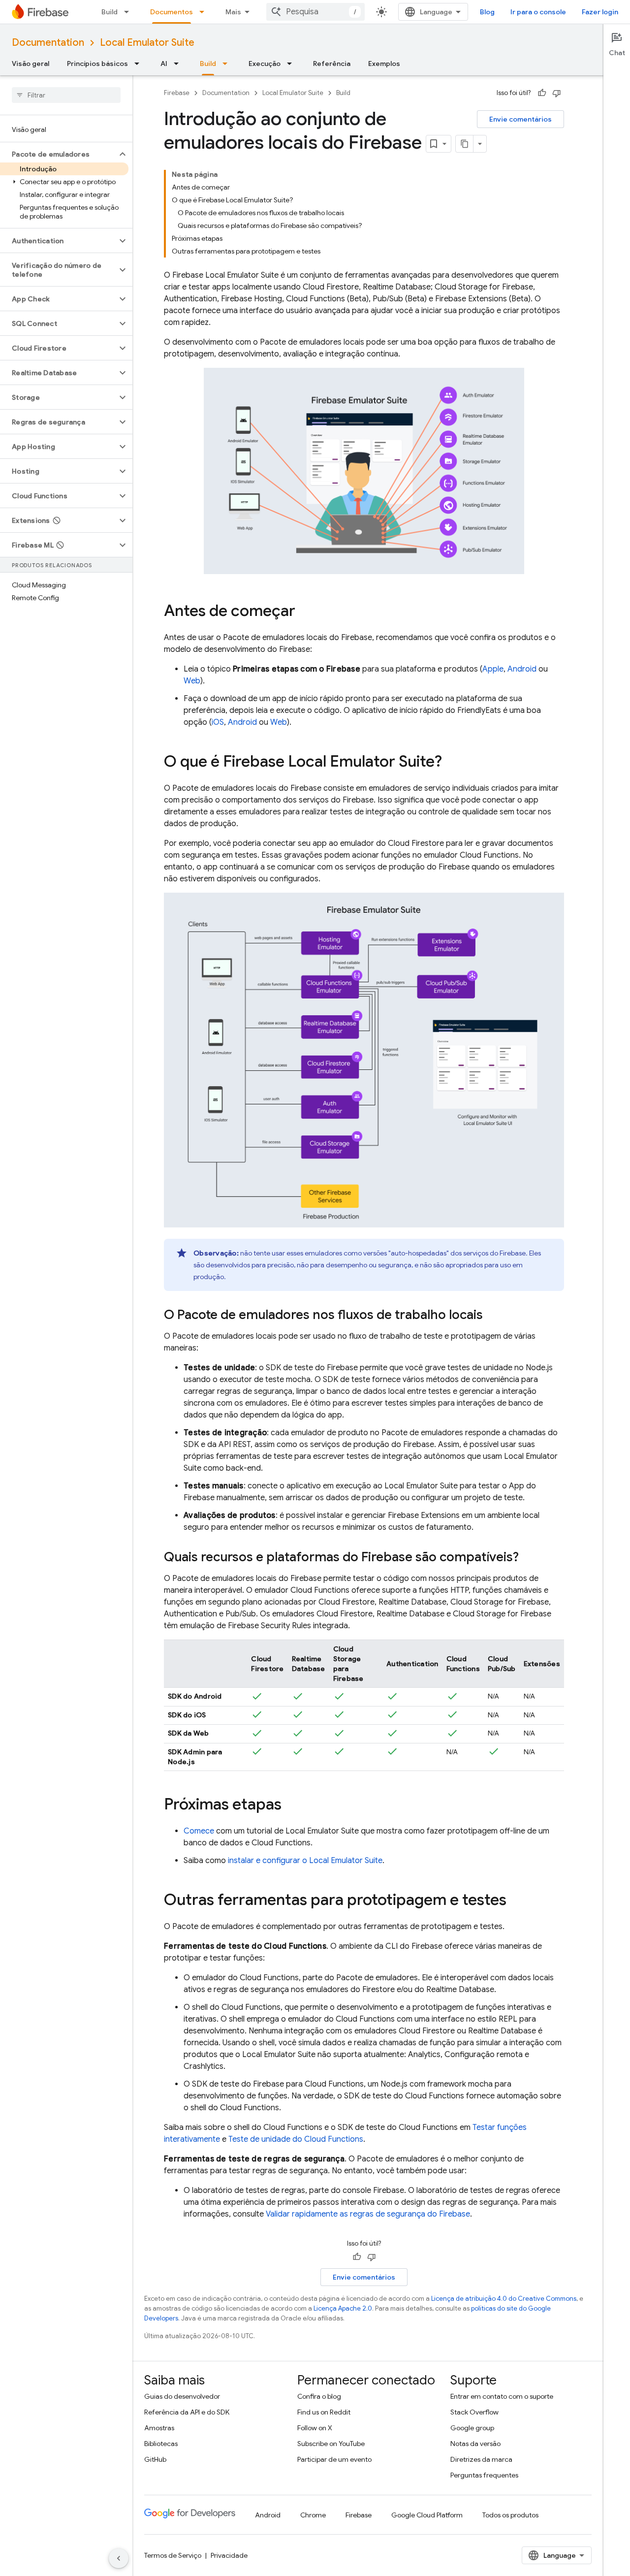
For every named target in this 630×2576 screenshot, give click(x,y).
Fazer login (600, 12)
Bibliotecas (161, 2444)
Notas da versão (475, 2444)
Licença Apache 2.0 (343, 2308)
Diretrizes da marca (481, 2459)
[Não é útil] (557, 93)
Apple (493, 669)
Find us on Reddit (324, 2412)
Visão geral (31, 64)
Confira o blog (319, 2396)
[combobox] (315, 12)
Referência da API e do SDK (187, 2412)
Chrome (313, 2515)
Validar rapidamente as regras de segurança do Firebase (368, 2214)
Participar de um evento (334, 2459)
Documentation (48, 43)
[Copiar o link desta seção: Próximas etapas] (291, 1805)
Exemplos (384, 64)
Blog (487, 12)
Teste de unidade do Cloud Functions (296, 2139)
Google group (472, 2428)
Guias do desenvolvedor (182, 2396)
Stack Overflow (474, 2412)
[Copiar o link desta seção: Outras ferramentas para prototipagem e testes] (516, 1901)
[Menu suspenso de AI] (179, 64)
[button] (58, 154)
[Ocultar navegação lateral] (119, 2558)
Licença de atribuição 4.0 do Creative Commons (504, 2299)
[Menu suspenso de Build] (129, 12)
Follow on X (315, 2428)
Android (522, 669)
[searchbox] (66, 95)
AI (164, 64)
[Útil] (542, 93)
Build (110, 12)
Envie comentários (520, 119)
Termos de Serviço (173, 2555)
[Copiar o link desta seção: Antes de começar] (305, 612)
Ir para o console (538, 12)
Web (192, 681)
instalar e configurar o (305, 1861)
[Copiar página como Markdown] (465, 144)
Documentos (172, 12)
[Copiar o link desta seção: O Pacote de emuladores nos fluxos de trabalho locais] (493, 1316)
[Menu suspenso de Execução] (292, 64)
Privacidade (229, 2555)
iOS (218, 722)
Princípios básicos (97, 64)
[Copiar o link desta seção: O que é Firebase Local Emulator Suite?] (452, 763)
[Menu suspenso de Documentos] (205, 12)
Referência (332, 64)
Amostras (159, 2428)
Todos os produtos (510, 2515)
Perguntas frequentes (484, 2475)
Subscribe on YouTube (331, 2444)
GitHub (155, 2459)
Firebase (177, 93)
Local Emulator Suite (147, 43)
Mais (233, 12)
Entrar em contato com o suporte (502, 2396)
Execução (265, 64)
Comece (199, 1831)
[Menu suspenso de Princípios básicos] (140, 64)
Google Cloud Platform (427, 2515)
